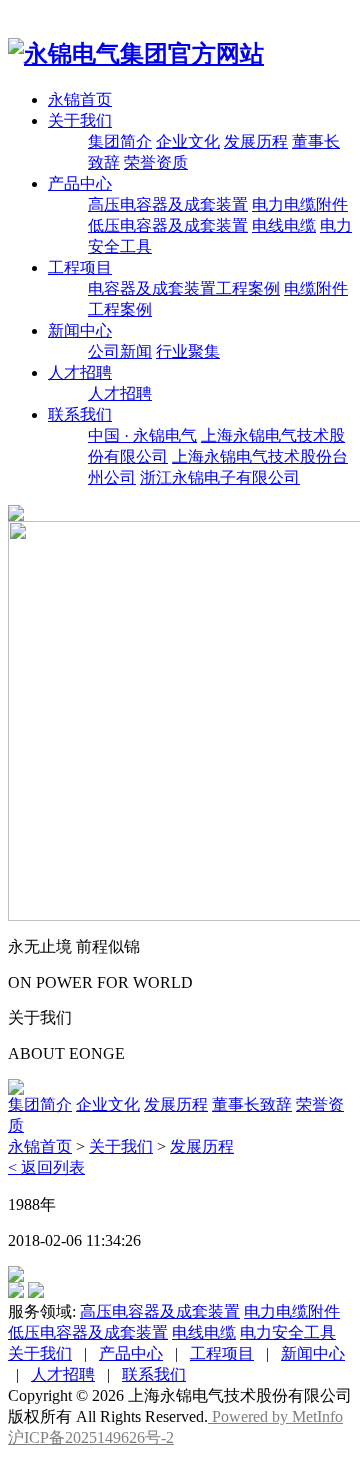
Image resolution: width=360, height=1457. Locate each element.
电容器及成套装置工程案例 (184, 288)
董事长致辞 (252, 1104)
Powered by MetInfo (275, 1416)
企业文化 (188, 141)
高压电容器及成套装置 (168, 204)
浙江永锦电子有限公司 (220, 477)
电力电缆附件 (300, 204)
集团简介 (120, 141)
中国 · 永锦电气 (142, 435)
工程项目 (80, 267)
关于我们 (80, 120)
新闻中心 (80, 330)
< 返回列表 (46, 1167)
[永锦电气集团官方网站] (136, 54)
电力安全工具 (288, 1332)
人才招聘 (80, 372)
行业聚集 (188, 351)
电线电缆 (284, 225)
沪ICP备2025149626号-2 (91, 1437)
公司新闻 (120, 351)
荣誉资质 (156, 162)
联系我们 (80, 414)
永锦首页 (80, 99)
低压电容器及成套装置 (168, 225)
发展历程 (256, 141)
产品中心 (80, 183)
